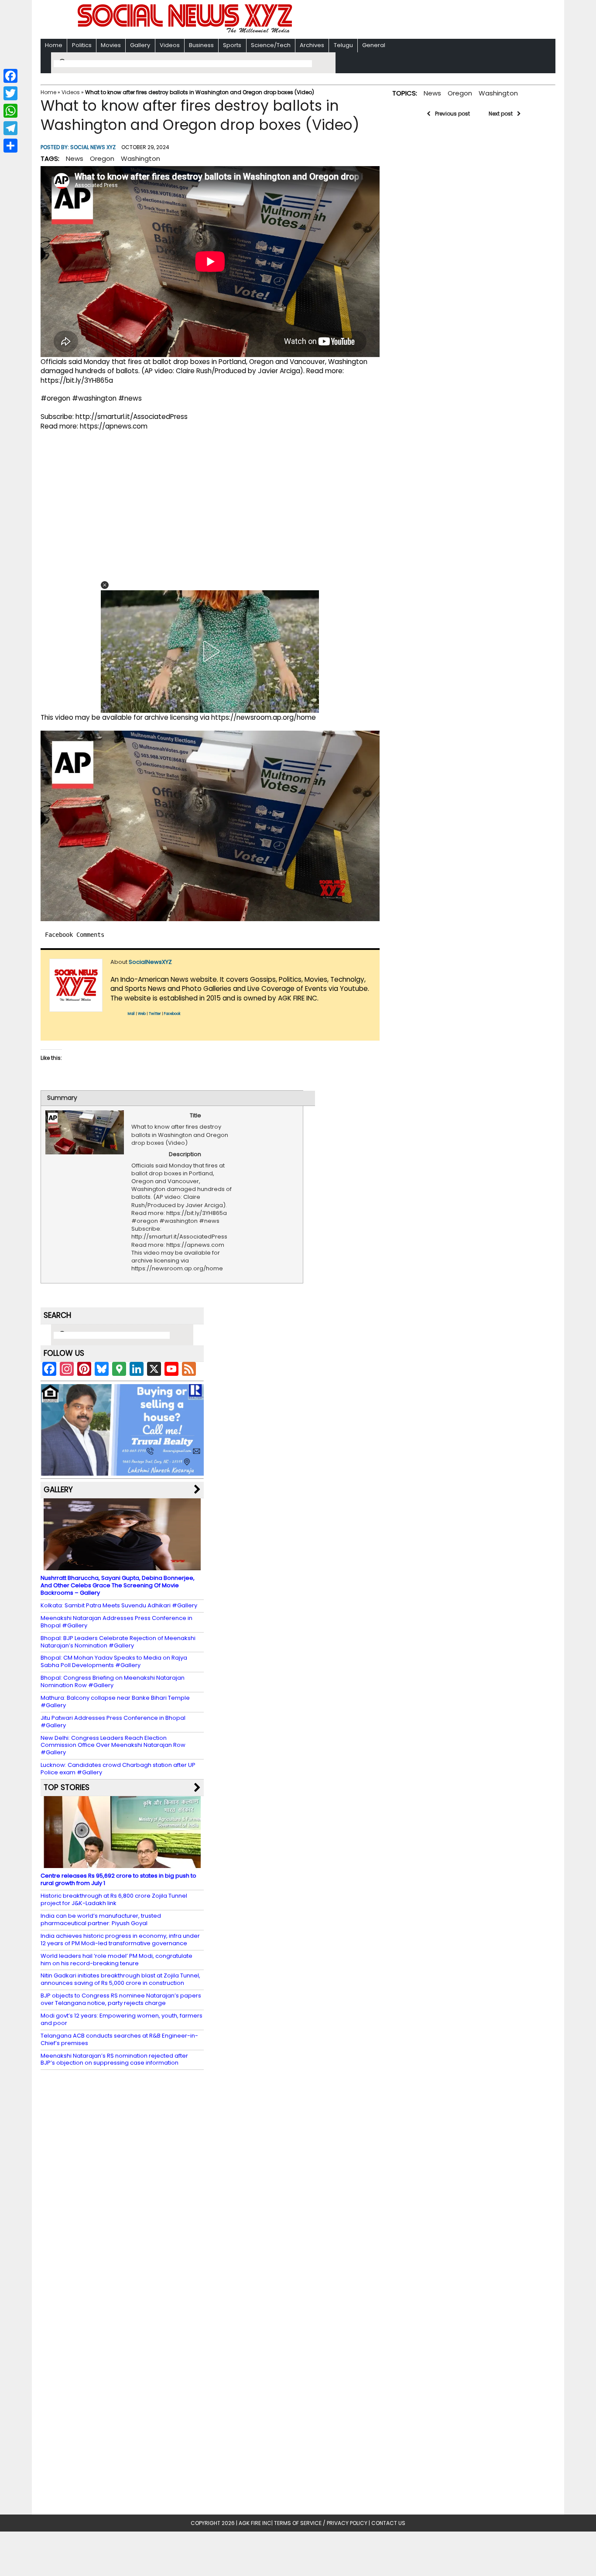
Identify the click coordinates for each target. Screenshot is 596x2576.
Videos (170, 45)
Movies (111, 45)
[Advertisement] (411, 20)
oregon (102, 158)
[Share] (10, 146)
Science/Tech (271, 45)
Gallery (140, 45)
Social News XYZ (93, 147)
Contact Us (388, 2523)
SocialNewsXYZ (150, 962)
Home (54, 45)
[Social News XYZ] (186, 31)
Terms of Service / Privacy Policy (321, 2523)
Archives (312, 45)
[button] (105, 585)
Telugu (343, 45)
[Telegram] (10, 128)
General (374, 45)
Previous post (452, 114)
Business (201, 45)
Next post (501, 114)
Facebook (172, 1014)
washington (140, 158)
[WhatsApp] (10, 111)
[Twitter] (10, 93)
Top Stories (67, 1787)
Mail (131, 1014)
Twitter (155, 1014)
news (75, 158)
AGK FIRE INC (255, 2523)
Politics (82, 45)
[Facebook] (10, 76)
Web (142, 1014)
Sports (232, 45)
